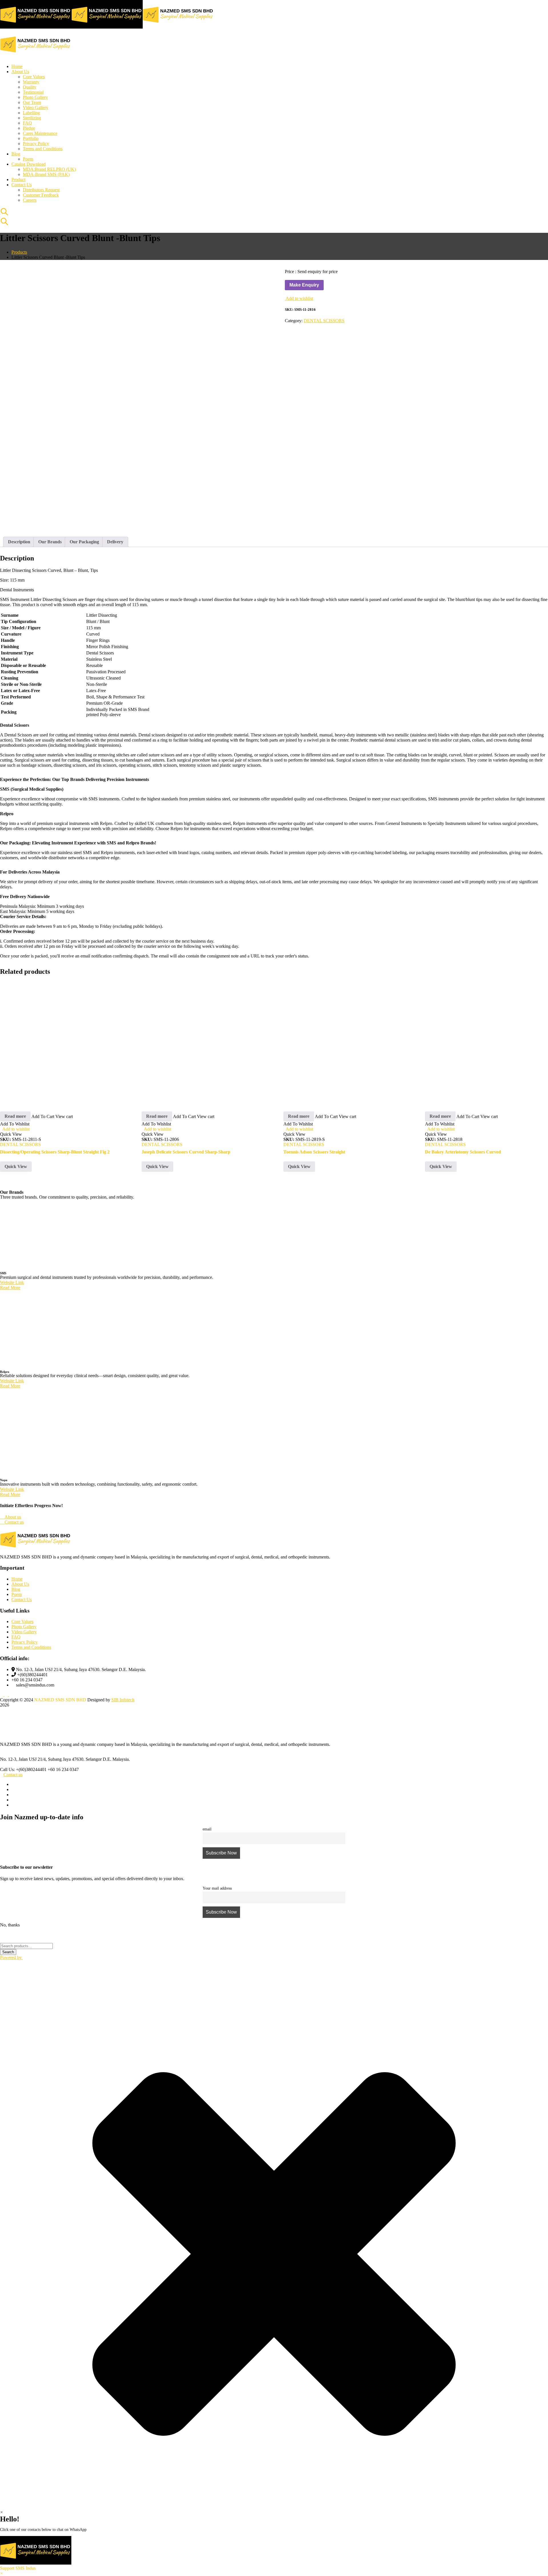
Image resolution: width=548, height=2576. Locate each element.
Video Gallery (24, 1647)
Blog (16, 1604)
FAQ (16, 1652)
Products (19, 252)
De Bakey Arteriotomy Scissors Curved (463, 1167)
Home (17, 1594)
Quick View (16, 1182)
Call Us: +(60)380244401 (23, 1785)
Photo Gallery (24, 1642)
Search (8, 2018)
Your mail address (217, 1903)
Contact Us (22, 1615)
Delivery (115, 542)
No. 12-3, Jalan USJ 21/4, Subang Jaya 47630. (43, 1774)
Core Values (22, 1637)
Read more (15, 1131)
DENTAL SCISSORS (324, 321)
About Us (20, 1599)
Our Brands (50, 542)
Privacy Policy (25, 1657)
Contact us (13, 1790)
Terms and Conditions (31, 1662)
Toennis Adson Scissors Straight (314, 1167)
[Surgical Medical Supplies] (36, 27)
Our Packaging (84, 542)
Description (19, 542)
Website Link (12, 1298)
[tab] (19, 542)
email (207, 1844)
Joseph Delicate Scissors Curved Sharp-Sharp (186, 1167)
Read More (10, 1303)
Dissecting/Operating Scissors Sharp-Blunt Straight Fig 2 (55, 1167)
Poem (17, 1610)
